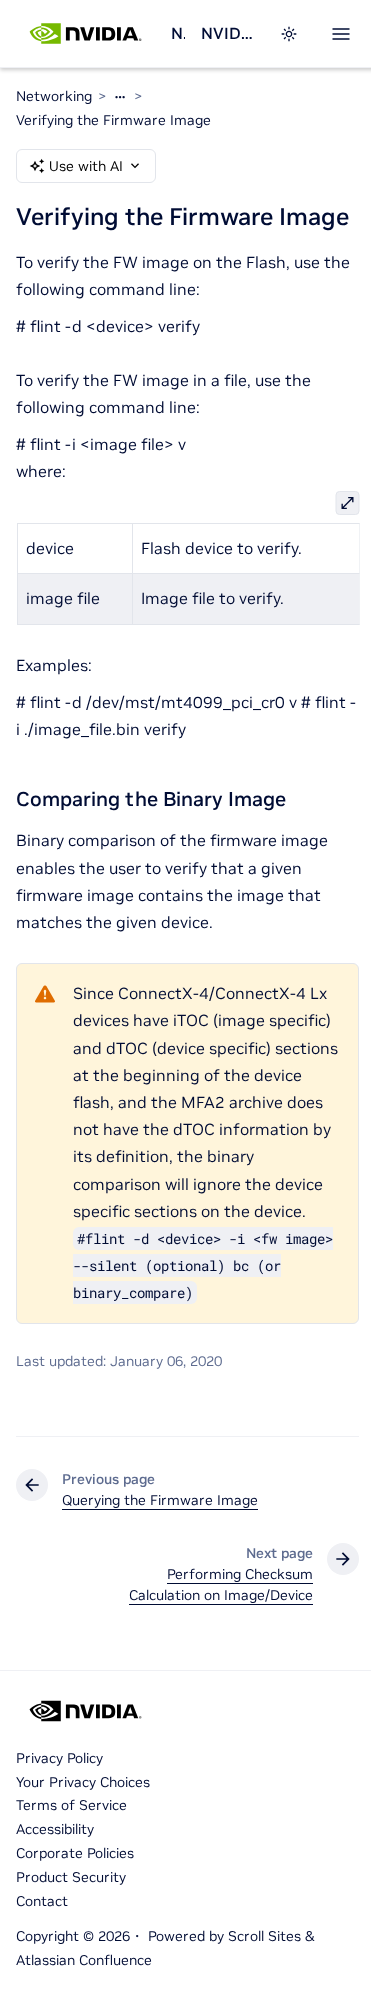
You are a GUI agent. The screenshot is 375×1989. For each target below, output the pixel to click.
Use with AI (86, 166)
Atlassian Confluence (84, 1960)
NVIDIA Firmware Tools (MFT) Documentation (228, 33)
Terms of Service (71, 1805)
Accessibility (55, 1829)
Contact (42, 1901)
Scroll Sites (264, 1936)
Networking (178, 33)
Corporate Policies (75, 1853)
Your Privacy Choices (83, 1782)
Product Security (71, 1877)
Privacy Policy (59, 1758)
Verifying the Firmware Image (113, 120)
